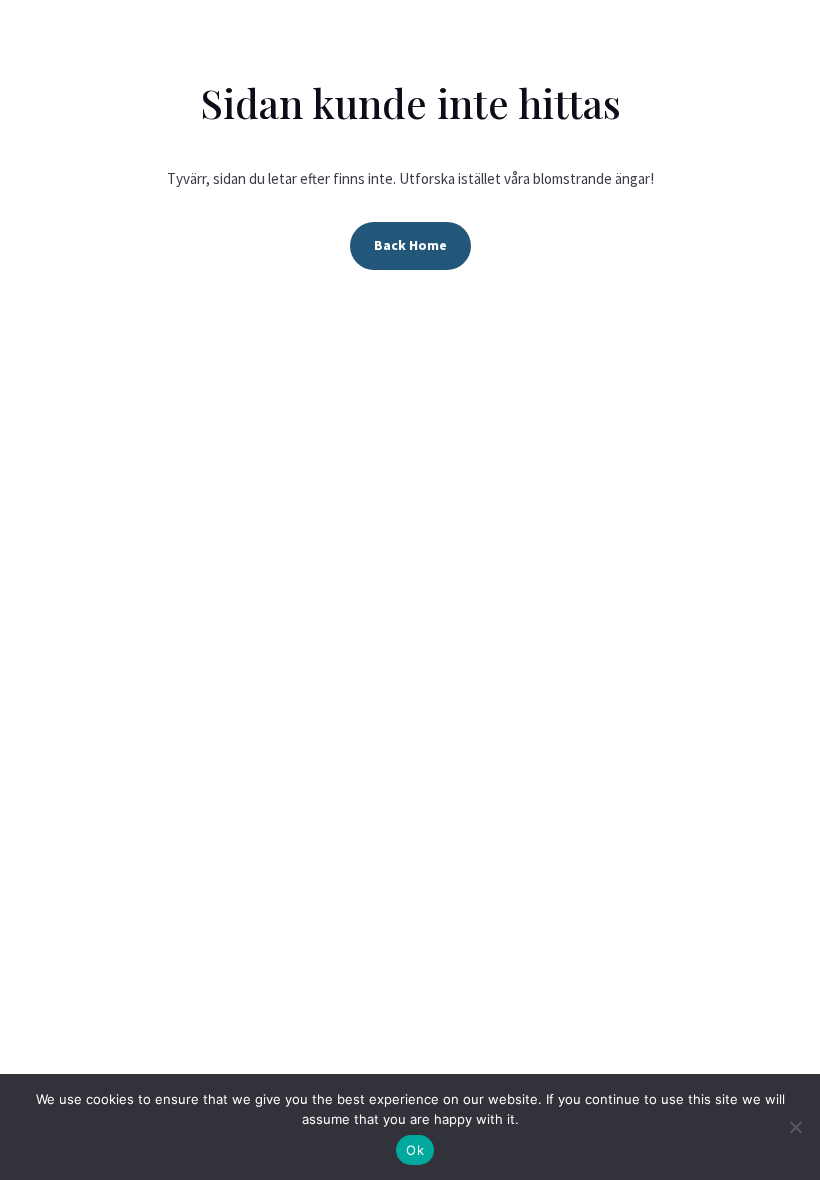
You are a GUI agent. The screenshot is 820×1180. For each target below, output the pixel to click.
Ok (415, 1150)
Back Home (410, 245)
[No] (795, 1127)
